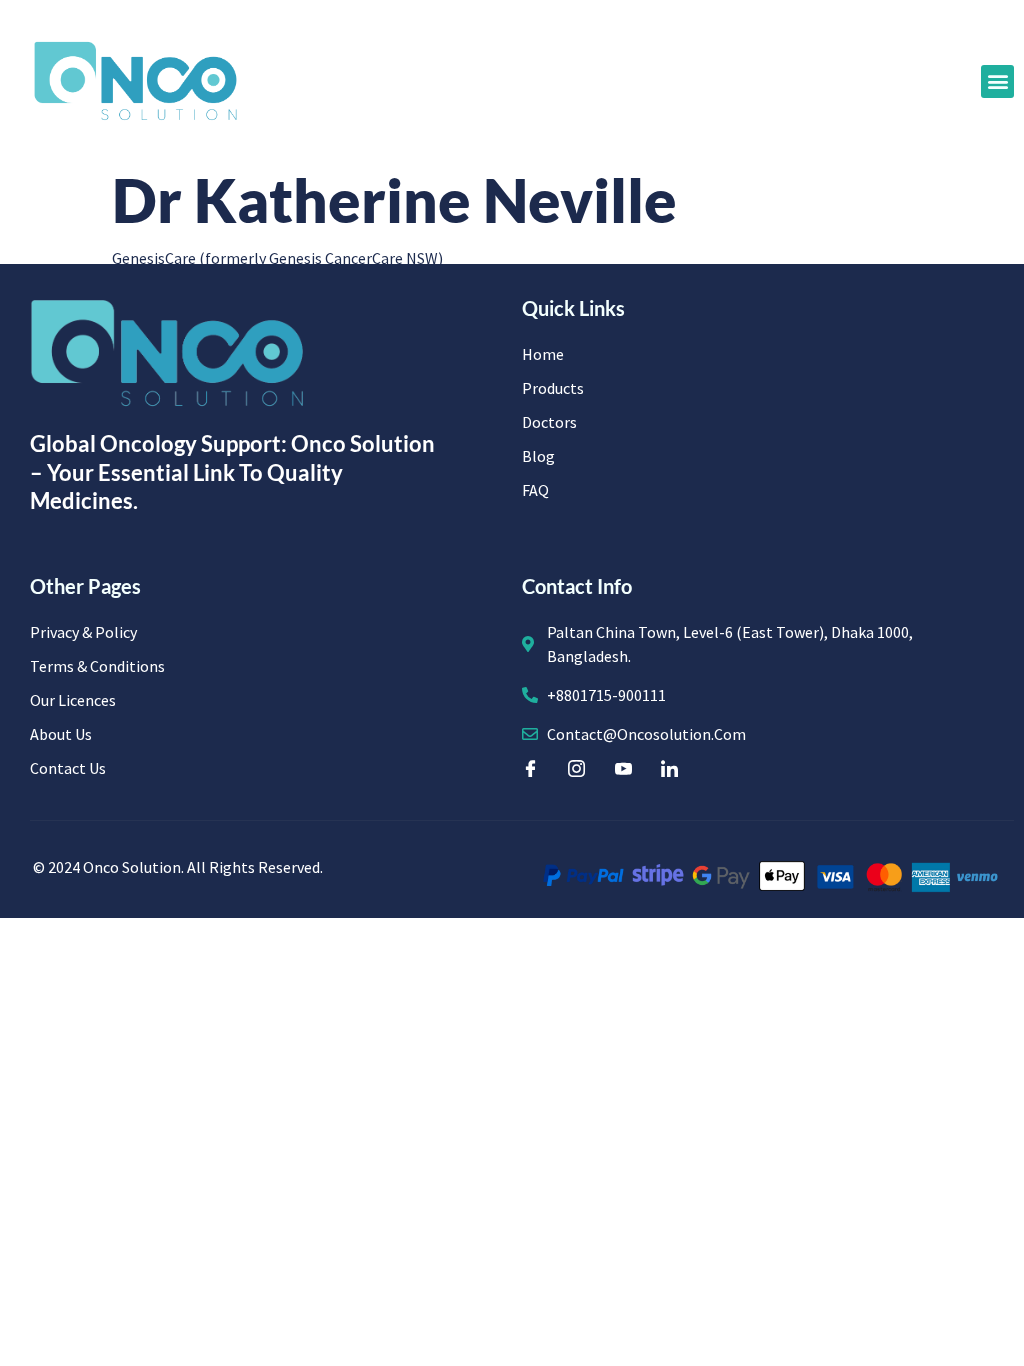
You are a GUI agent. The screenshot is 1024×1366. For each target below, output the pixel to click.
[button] (997, 81)
